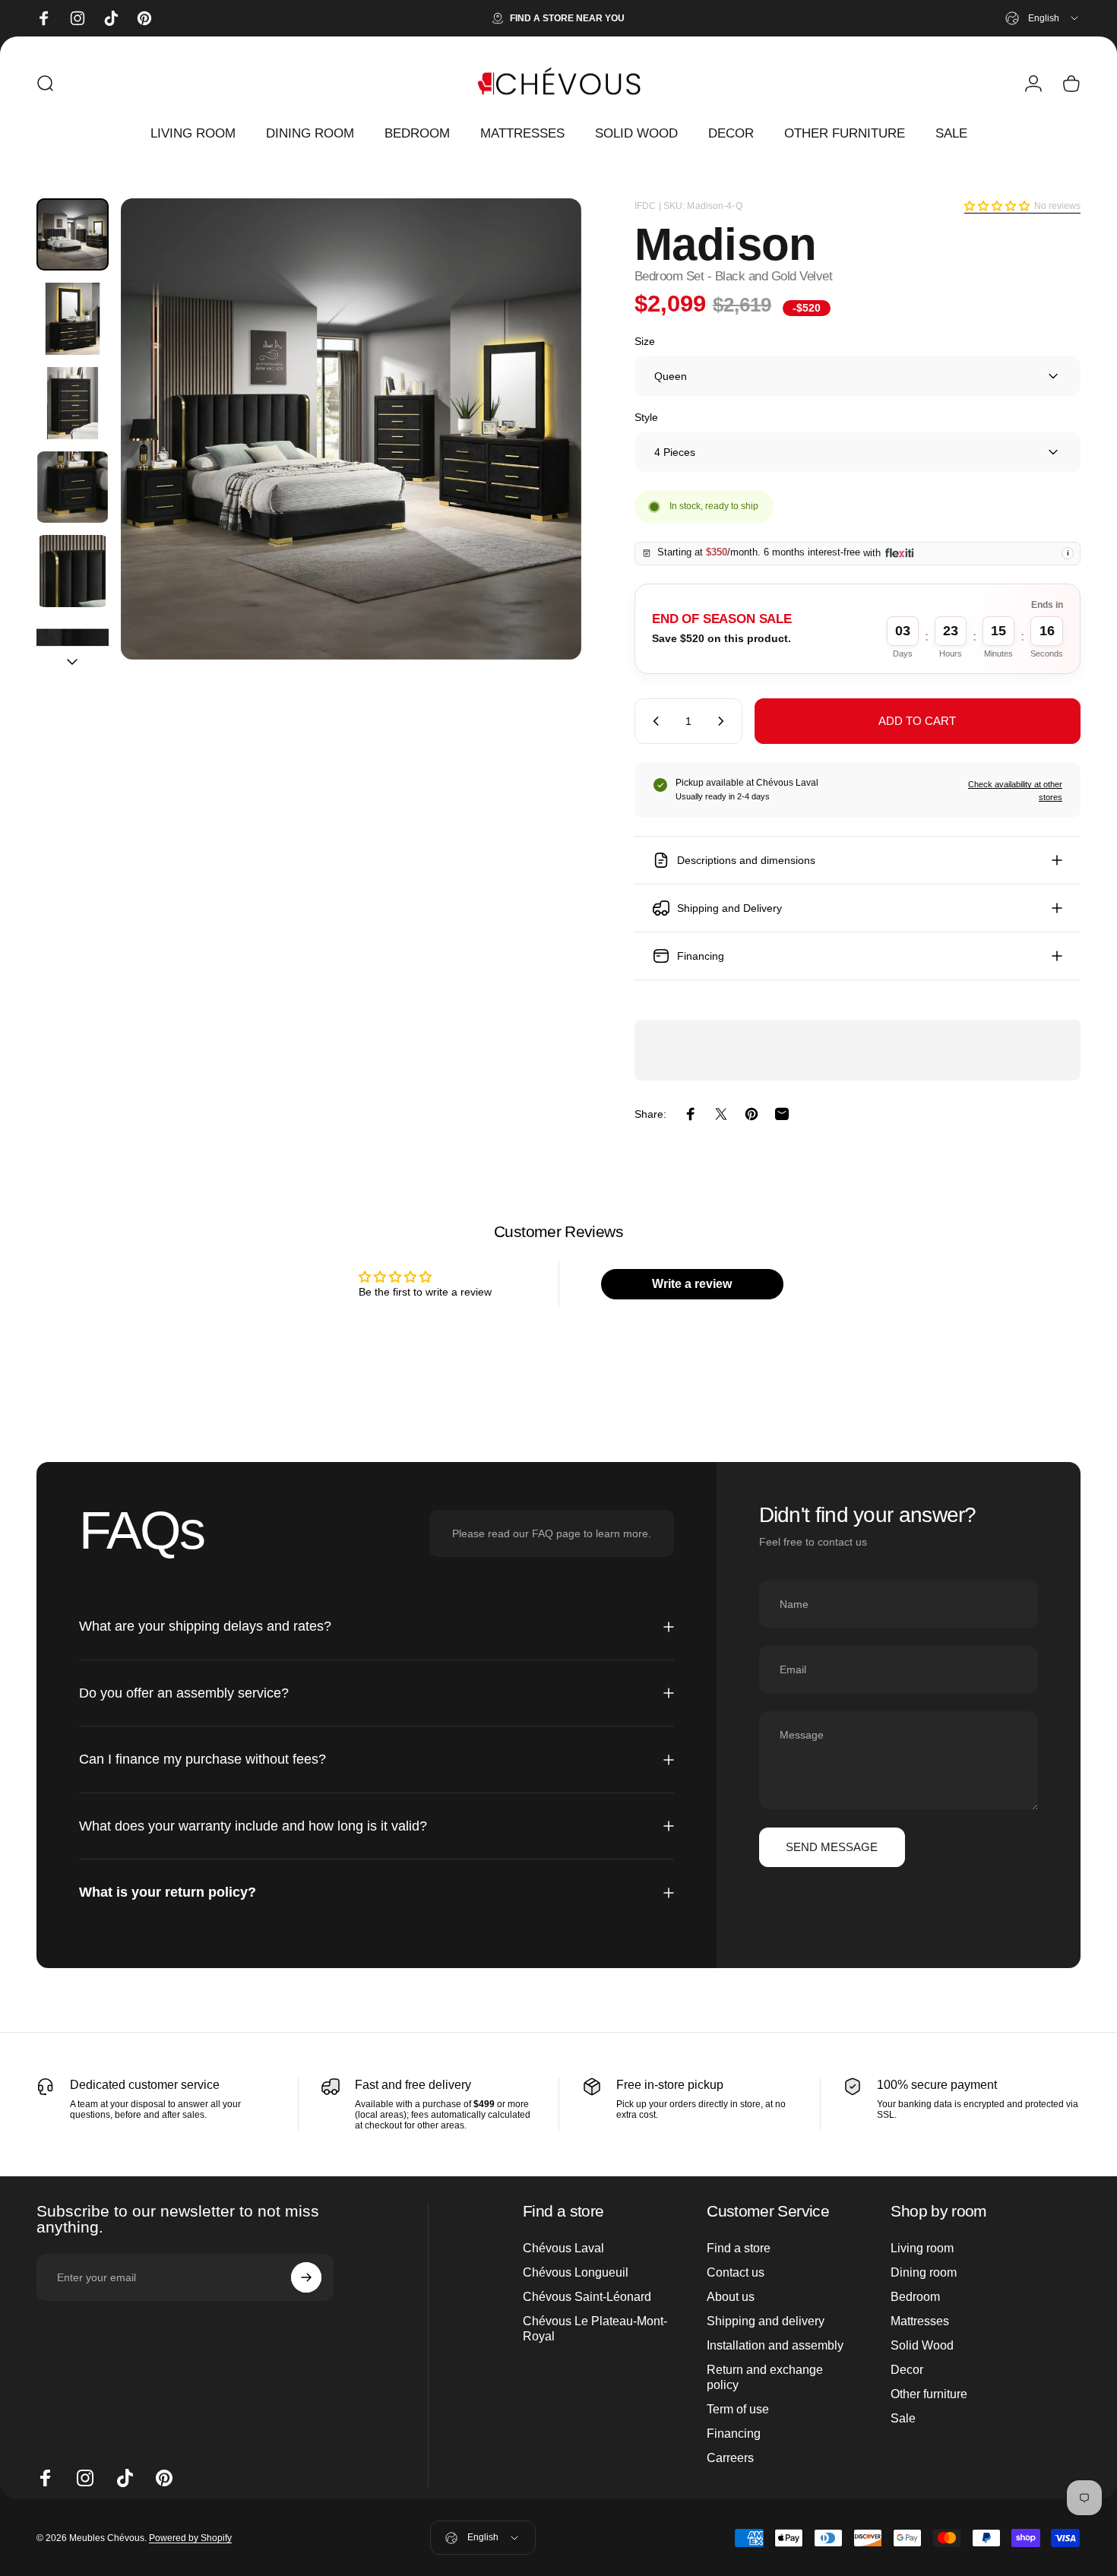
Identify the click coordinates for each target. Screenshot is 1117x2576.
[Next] (542, 457)
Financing (734, 2434)
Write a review (692, 1284)
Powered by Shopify (190, 2538)
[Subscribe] (306, 2277)
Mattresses (920, 2321)
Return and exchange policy (765, 2377)
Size (645, 341)
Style (646, 417)
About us (731, 2297)
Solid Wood (922, 2345)
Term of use (738, 2409)
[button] (997, 206)
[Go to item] (73, 234)
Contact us (736, 2272)
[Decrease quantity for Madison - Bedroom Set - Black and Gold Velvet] (653, 721)
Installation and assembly (775, 2345)
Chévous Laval (563, 2248)
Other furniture (929, 2394)
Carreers (730, 2458)
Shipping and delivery (766, 2321)
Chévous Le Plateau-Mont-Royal (595, 2329)
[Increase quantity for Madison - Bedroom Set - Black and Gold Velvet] (724, 721)
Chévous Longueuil (576, 2272)
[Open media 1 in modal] (351, 429)
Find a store (739, 2248)
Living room (922, 2248)
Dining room (924, 2272)
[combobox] (1043, 18)
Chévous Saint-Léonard (587, 2297)
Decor (907, 2370)
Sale (903, 2418)
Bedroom (915, 2297)
